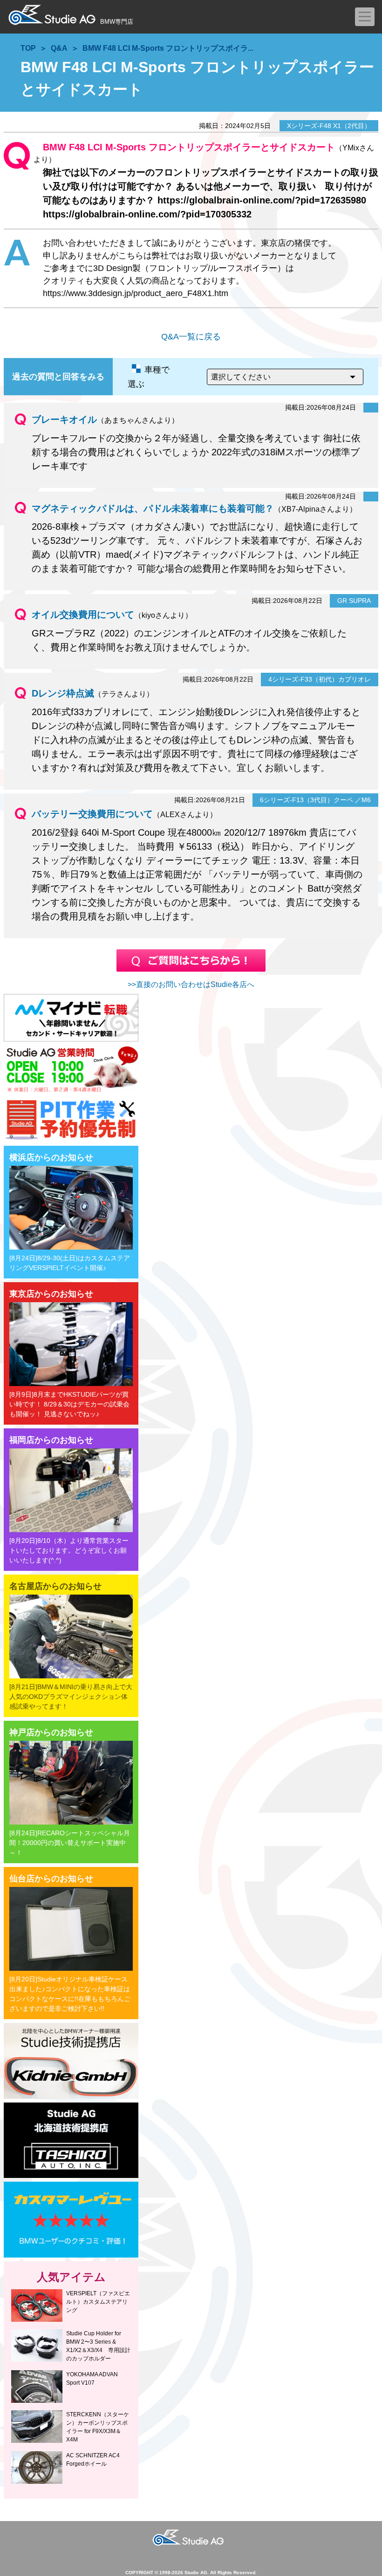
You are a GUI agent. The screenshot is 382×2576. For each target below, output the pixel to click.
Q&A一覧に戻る (191, 337)
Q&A (59, 48)
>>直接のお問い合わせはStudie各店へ (191, 984)
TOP (28, 48)
